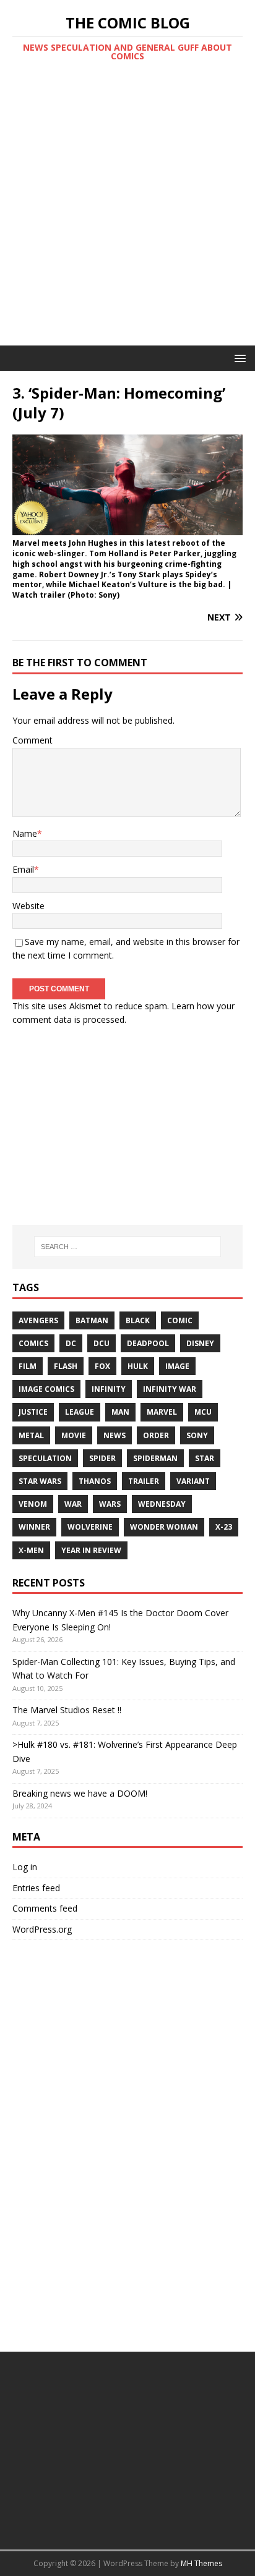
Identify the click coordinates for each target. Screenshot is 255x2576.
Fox (102, 1366)
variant (193, 1481)
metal (31, 1435)
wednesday (162, 1504)
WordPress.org (42, 1929)
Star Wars (40, 1481)
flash (66, 1366)
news (115, 1435)
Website (28, 906)
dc (71, 1343)
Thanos (95, 1481)
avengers (38, 1320)
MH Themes (201, 2563)
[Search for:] (128, 1247)
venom (33, 1504)
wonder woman (164, 1527)
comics (33, 1343)
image (177, 1366)
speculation (45, 1458)
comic (180, 1320)
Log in (25, 1867)
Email (23, 869)
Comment (32, 740)
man (120, 1412)
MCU (203, 1412)
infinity (109, 1389)
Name (25, 833)
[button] (238, 358)
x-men (31, 1550)
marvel (162, 1412)
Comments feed (45, 1908)
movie (74, 1435)
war (73, 1504)
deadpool (148, 1343)
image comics (46, 1389)
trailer (144, 1481)
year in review (91, 1550)
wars (110, 1504)
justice (33, 1412)
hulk (138, 1366)
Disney (200, 1343)
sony (197, 1435)
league (80, 1412)
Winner (34, 1527)
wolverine (90, 1527)
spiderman (155, 1458)
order (156, 1435)
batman (92, 1320)
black (138, 1320)
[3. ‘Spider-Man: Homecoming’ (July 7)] (127, 528)
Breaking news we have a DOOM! (80, 1793)
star (205, 1458)
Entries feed (36, 1888)
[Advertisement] (127, 212)
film (28, 1366)
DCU (102, 1343)
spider (102, 1458)
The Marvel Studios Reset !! (67, 1710)
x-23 (224, 1527)
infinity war (170, 1389)
